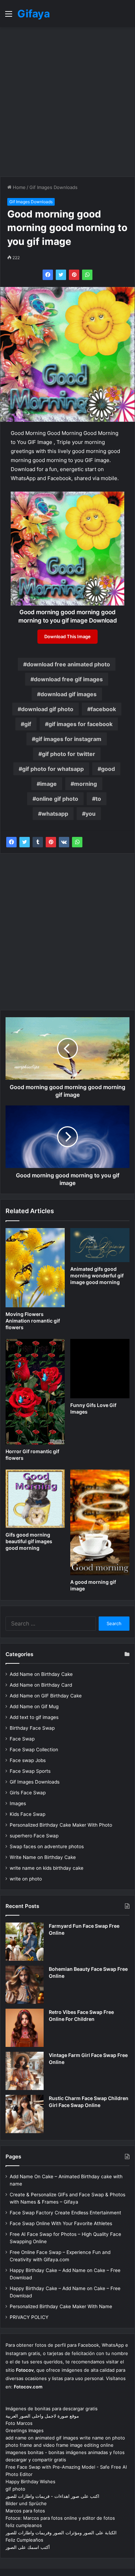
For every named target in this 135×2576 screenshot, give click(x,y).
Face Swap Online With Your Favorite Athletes (61, 2223)
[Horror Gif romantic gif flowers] (35, 1392)
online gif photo (57, 799)
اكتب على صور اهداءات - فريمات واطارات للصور (52, 2496)
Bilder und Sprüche (26, 2503)
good (108, 769)
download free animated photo (68, 664)
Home (19, 187)
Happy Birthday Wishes (30, 2482)
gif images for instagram (68, 739)
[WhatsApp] (87, 275)
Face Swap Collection (34, 1750)
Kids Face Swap (28, 1814)
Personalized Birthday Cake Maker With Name (61, 2306)
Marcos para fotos (25, 2511)
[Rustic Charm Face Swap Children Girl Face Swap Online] (25, 2114)
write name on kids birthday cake (47, 1868)
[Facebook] (48, 275)
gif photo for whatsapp (53, 769)
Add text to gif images (34, 1717)
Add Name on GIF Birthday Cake (46, 1696)
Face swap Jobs (28, 1760)
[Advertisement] (67, 102)
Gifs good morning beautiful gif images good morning (29, 1541)
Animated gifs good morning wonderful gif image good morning (97, 1275)
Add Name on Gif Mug (34, 1706)
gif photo (15, 2489)
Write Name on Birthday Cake (43, 1857)
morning (85, 784)
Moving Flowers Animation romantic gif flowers (33, 1321)
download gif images (69, 694)
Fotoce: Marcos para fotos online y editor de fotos (60, 2518)
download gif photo (47, 709)
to (98, 799)
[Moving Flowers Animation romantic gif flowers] (35, 1268)
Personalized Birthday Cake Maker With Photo (61, 1825)
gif (28, 724)
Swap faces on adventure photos (47, 1846)
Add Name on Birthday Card (41, 1685)
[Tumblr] (38, 842)
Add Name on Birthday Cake (41, 1674)
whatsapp (55, 814)
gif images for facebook (80, 724)
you (91, 814)
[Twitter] (61, 275)
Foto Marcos (19, 2423)
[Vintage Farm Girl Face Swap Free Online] (25, 2071)
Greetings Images (25, 2430)
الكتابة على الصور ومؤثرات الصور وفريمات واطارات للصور (61, 2533)
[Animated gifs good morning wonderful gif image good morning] (100, 1245)
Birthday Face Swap (32, 1728)
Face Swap (22, 1739)
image (48, 784)
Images (18, 1803)
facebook (103, 709)
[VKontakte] (64, 842)
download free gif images (68, 679)
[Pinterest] (74, 275)
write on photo (26, 1879)
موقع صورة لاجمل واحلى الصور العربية (42, 2416)
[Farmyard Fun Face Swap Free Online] (25, 1942)
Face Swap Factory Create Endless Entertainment (65, 2213)
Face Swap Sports (30, 1771)
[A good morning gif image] (100, 1522)
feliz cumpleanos (24, 2525)
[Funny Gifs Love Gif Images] (100, 1369)
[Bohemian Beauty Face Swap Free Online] (25, 1985)
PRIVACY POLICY (29, 2317)
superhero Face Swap (34, 1836)
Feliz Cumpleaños (24, 2540)
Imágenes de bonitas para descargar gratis (52, 2409)
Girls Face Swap (28, 1793)
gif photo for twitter (69, 754)
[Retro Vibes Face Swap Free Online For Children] (25, 2028)
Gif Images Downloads (53, 187)
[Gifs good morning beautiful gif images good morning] (35, 1499)
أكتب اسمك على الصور (28, 2547)
